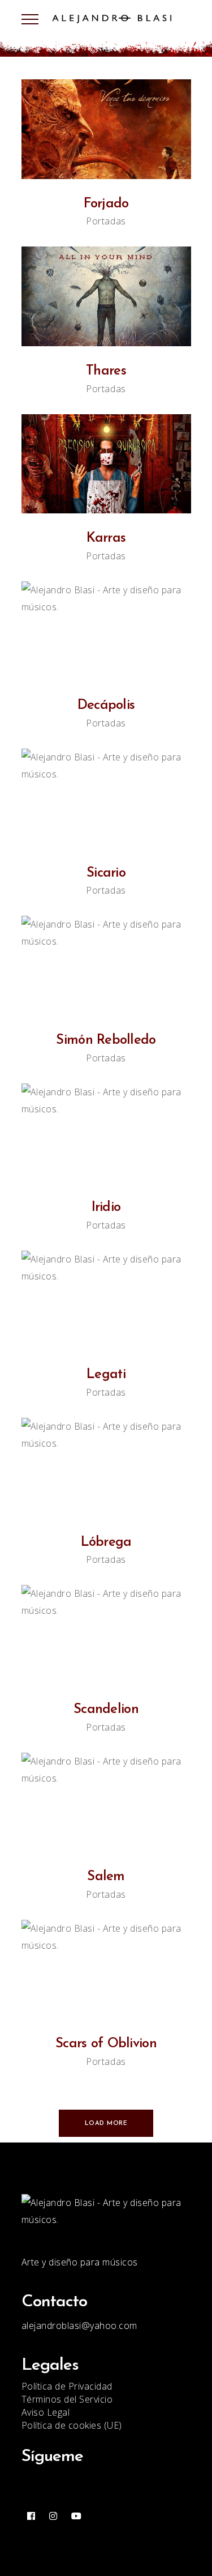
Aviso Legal (46, 2412)
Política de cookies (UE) (72, 2425)
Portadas (106, 221)
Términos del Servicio (67, 2399)
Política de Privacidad (67, 2386)
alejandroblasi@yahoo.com (79, 2326)
